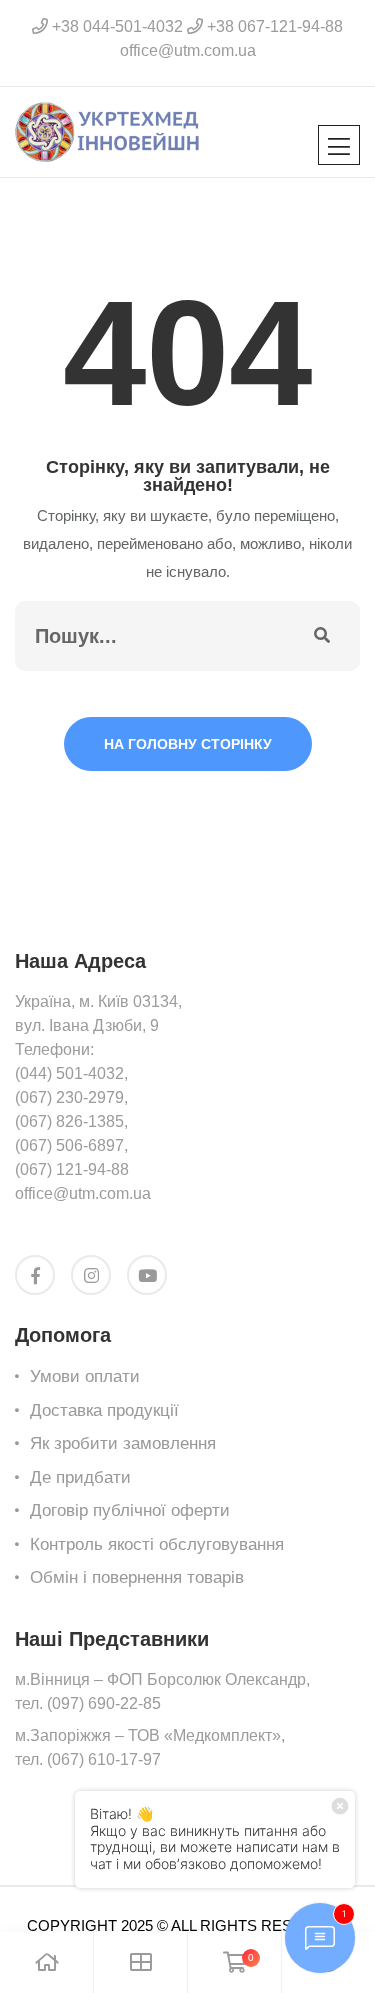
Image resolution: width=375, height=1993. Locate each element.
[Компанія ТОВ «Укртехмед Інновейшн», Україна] (107, 130)
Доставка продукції (104, 1410)
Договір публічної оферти (130, 1510)
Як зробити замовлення (123, 1443)
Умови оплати (85, 1376)
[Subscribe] (322, 636)
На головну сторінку (188, 744)
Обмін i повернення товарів (137, 1577)
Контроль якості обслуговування (157, 1544)
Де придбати (80, 1477)
